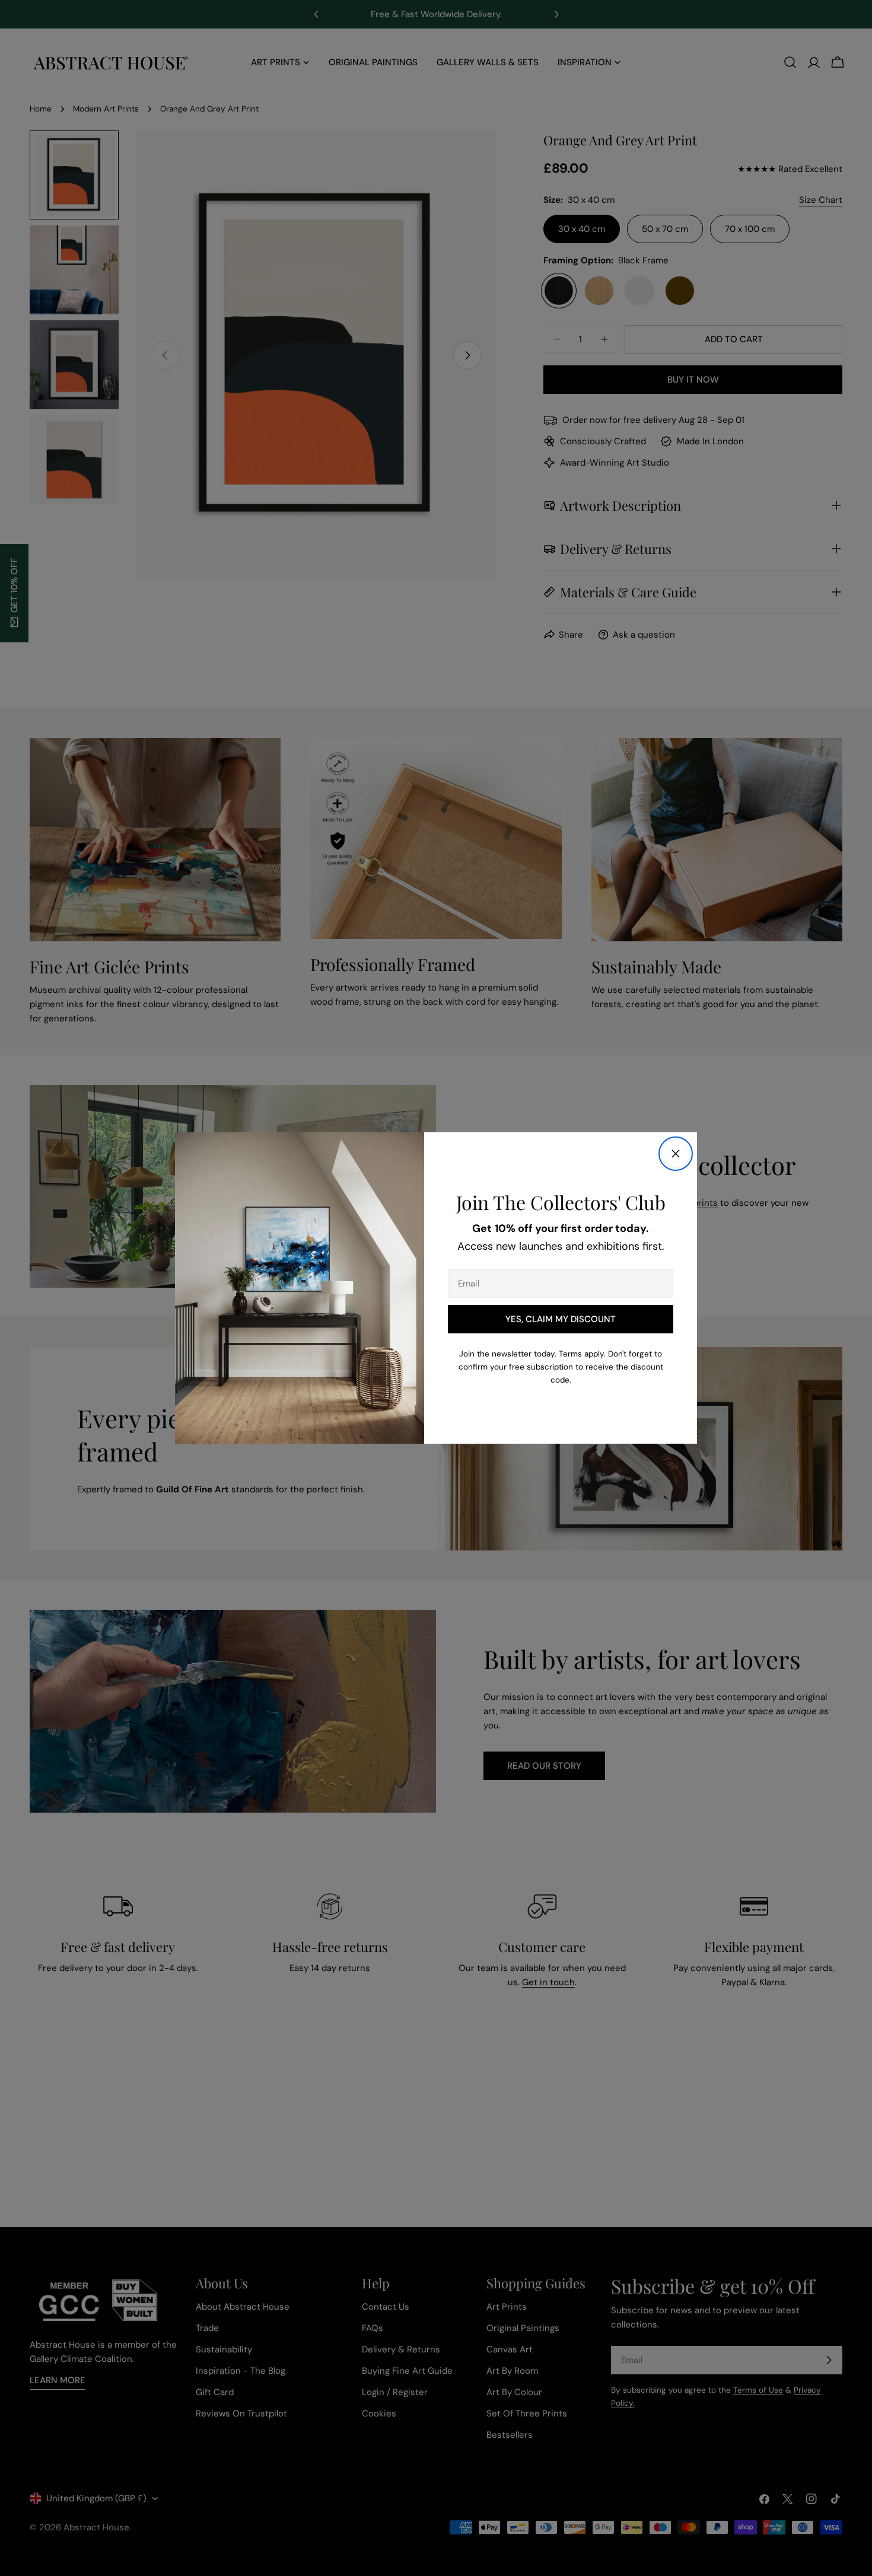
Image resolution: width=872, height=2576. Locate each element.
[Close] (676, 1154)
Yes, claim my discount (561, 1319)
